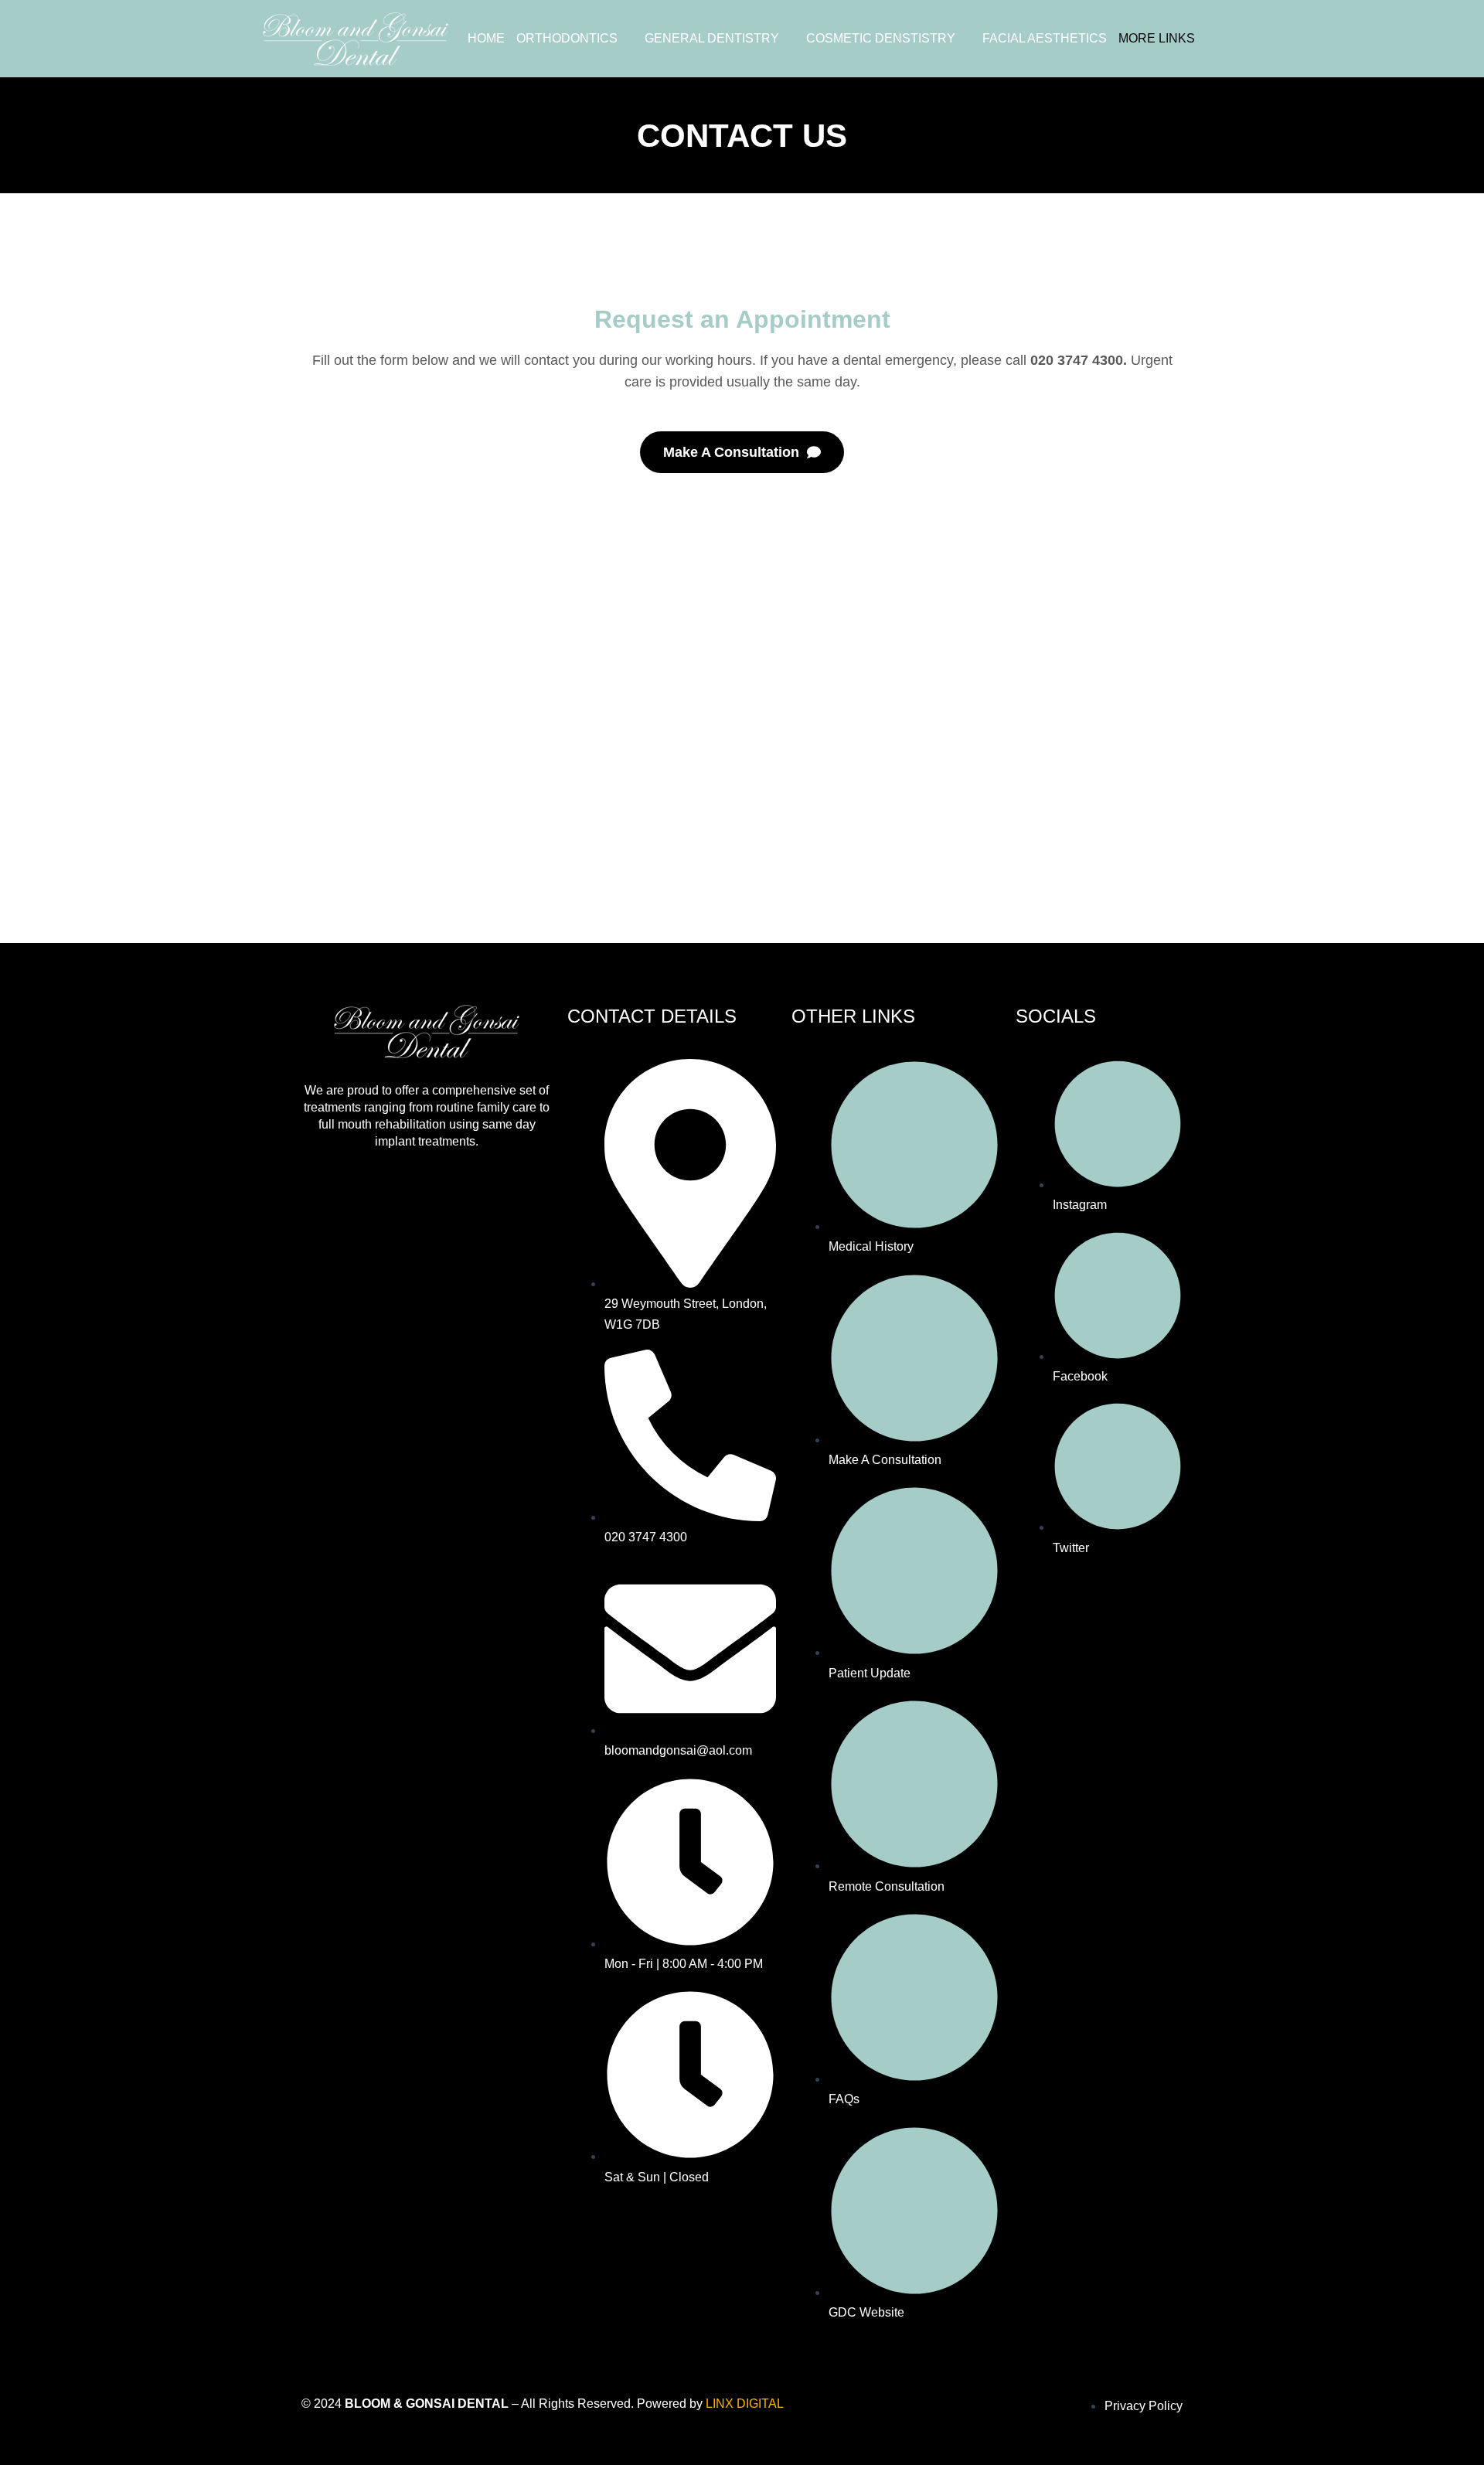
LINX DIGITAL (745, 2404)
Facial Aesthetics (1045, 38)
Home (486, 38)
